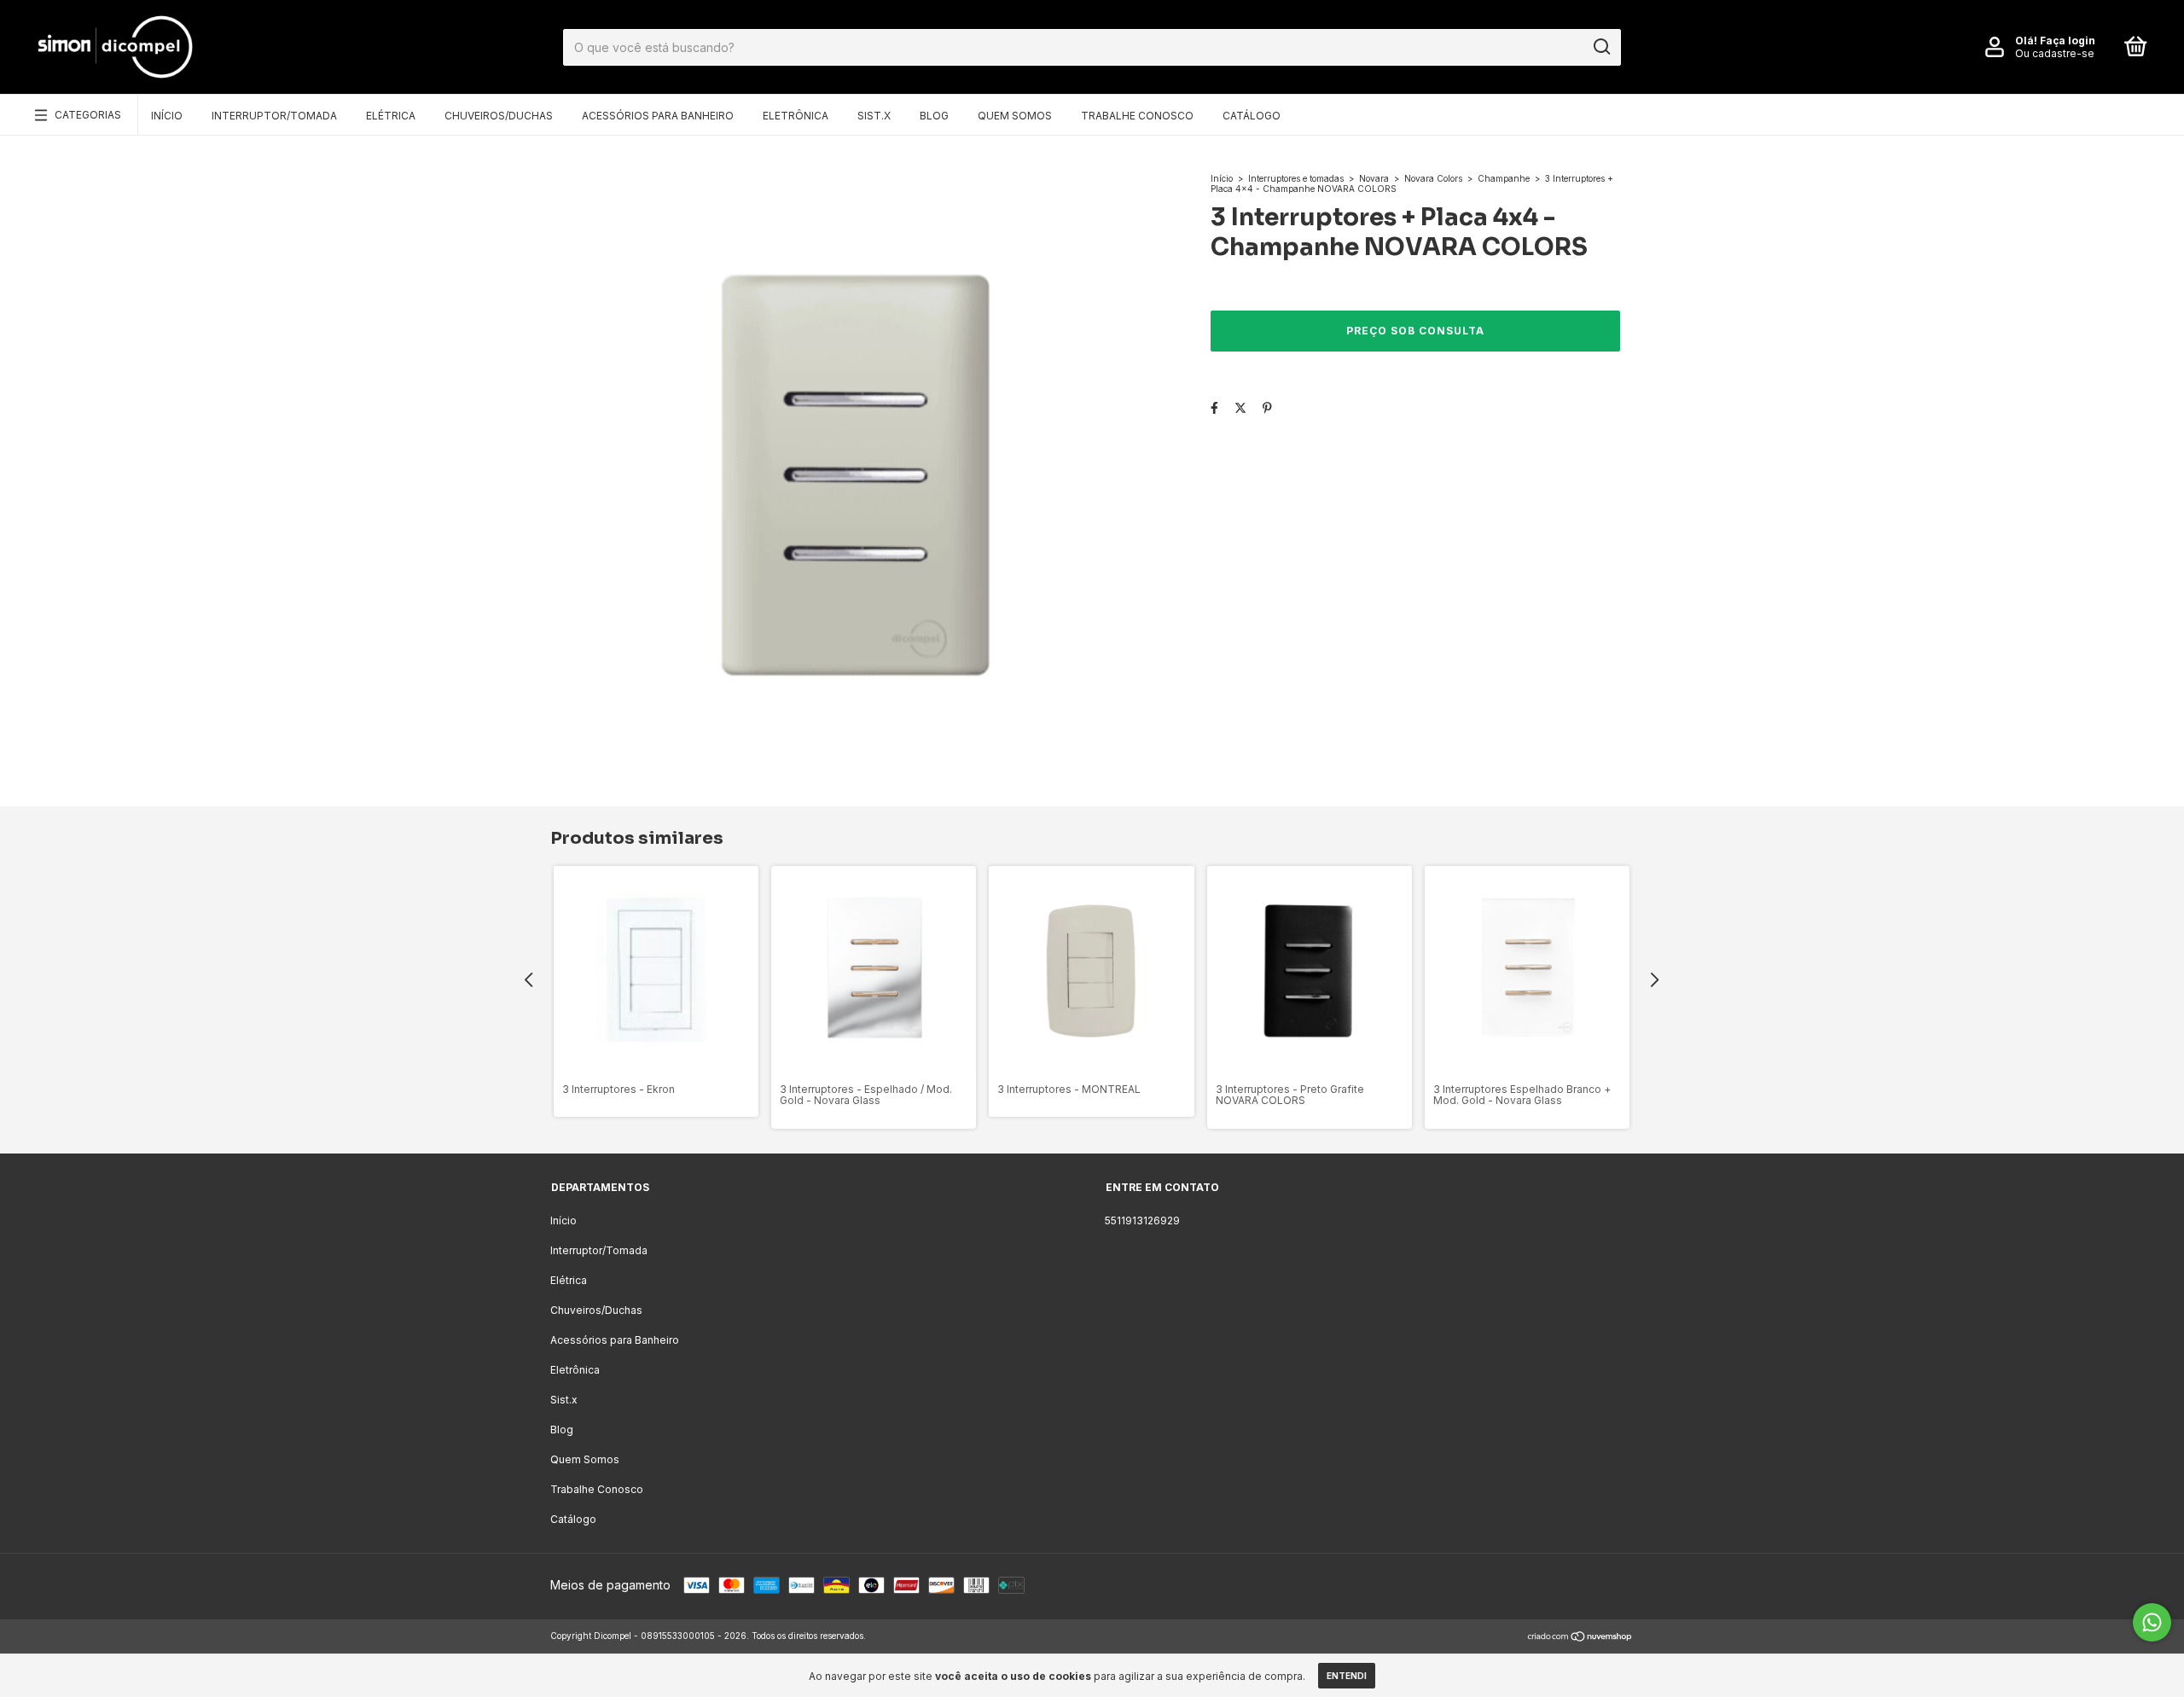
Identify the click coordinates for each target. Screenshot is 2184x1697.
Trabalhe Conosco (1137, 116)
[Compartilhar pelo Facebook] (1214, 407)
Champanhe (1504, 178)
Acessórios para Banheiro (658, 116)
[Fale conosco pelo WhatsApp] (2152, 1622)
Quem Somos (1015, 116)
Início (167, 116)
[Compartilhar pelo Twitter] (1240, 407)
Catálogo (1252, 116)
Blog (934, 116)
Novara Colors (1433, 178)
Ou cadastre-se (2055, 53)
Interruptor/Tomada (274, 116)
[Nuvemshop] (1580, 1638)
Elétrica (391, 116)
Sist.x (874, 116)
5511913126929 (1142, 1220)
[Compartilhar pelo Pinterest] (1267, 407)
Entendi (1347, 1676)
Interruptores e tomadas (1296, 178)
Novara (1374, 178)
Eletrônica (796, 116)
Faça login (2068, 41)
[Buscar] (1601, 47)
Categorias (88, 115)
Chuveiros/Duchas (499, 116)
